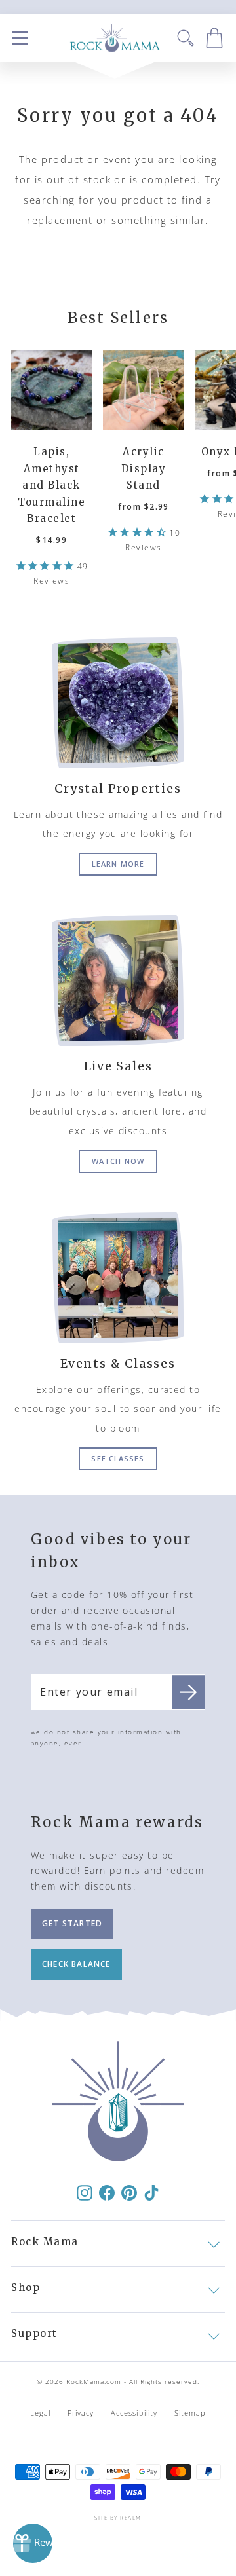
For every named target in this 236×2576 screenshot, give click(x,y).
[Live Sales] (118, 980)
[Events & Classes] (118, 1278)
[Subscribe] (188, 1692)
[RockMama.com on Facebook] (107, 2192)
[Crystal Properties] (118, 703)
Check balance (76, 1964)
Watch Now (118, 1161)
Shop (26, 2287)
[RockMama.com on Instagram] (85, 2192)
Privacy (81, 2413)
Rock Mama (45, 2242)
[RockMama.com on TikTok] (151, 2192)
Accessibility (134, 2413)
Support (34, 2333)
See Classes (118, 1458)
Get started (72, 1923)
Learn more (118, 864)
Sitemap (190, 2413)
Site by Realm (118, 2517)
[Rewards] (33, 2543)
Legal (41, 2413)
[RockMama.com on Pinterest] (129, 2192)
